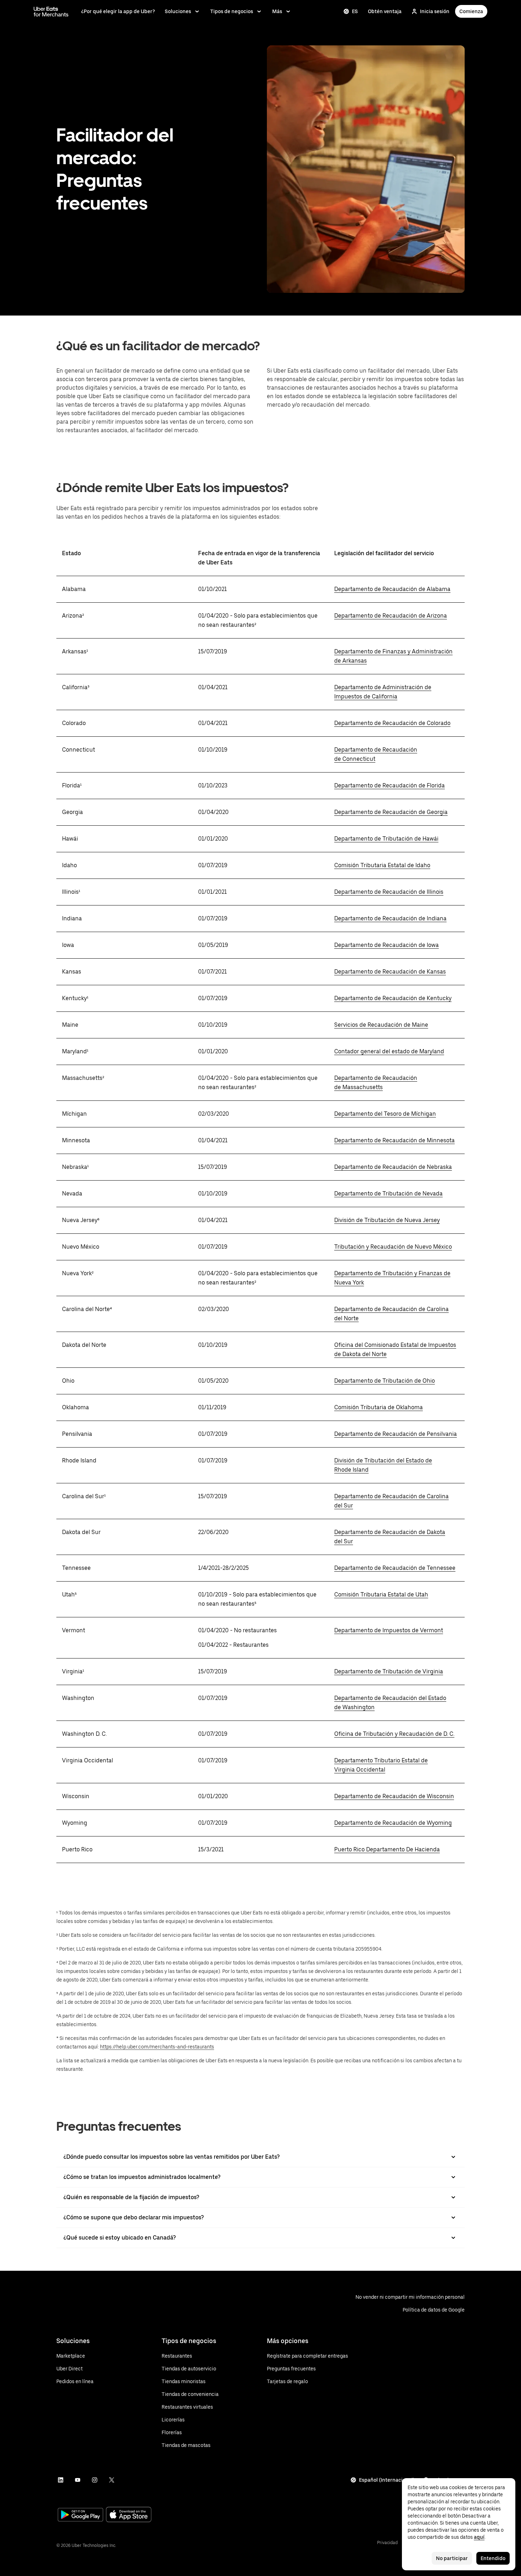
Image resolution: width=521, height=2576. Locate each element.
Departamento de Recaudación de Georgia (391, 812)
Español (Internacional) (387, 2480)
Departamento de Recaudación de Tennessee (395, 1568)
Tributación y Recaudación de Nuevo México (393, 1247)
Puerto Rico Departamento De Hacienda (387, 1849)
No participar (452, 2558)
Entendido (493, 2558)
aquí (479, 2537)
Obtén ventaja (385, 11)
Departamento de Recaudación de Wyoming (393, 1823)
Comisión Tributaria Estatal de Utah (381, 1594)
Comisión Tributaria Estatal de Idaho (382, 865)
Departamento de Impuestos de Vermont (389, 1630)
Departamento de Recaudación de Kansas (390, 972)
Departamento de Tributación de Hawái (386, 839)
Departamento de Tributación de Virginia (389, 1671)
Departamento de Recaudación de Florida (390, 785)
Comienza (471, 11)
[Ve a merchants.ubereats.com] (51, 11)
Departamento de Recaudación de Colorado (392, 723)
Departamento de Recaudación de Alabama (392, 589)
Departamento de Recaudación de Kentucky (393, 998)
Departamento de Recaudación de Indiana (390, 918)
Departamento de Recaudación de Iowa (386, 945)
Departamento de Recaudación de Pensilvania (396, 1434)
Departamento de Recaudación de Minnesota (394, 1140)
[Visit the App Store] (129, 2515)
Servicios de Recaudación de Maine (381, 1025)
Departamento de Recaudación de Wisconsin (394, 1796)
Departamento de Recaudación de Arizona (391, 616)
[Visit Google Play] (80, 2515)
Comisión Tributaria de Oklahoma (379, 1407)
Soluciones (178, 11)
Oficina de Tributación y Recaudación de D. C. (394, 1734)
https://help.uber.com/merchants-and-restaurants (157, 2047)
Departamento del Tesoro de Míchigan (385, 1114)
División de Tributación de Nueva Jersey (387, 1220)
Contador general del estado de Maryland (389, 1051)
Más (277, 11)
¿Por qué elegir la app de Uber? (118, 11)
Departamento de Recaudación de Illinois (389, 892)
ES (355, 11)
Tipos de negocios (232, 11)
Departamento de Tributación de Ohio (385, 1381)
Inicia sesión (435, 11)
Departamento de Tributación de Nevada (388, 1194)
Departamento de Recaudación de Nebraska (393, 1167)
